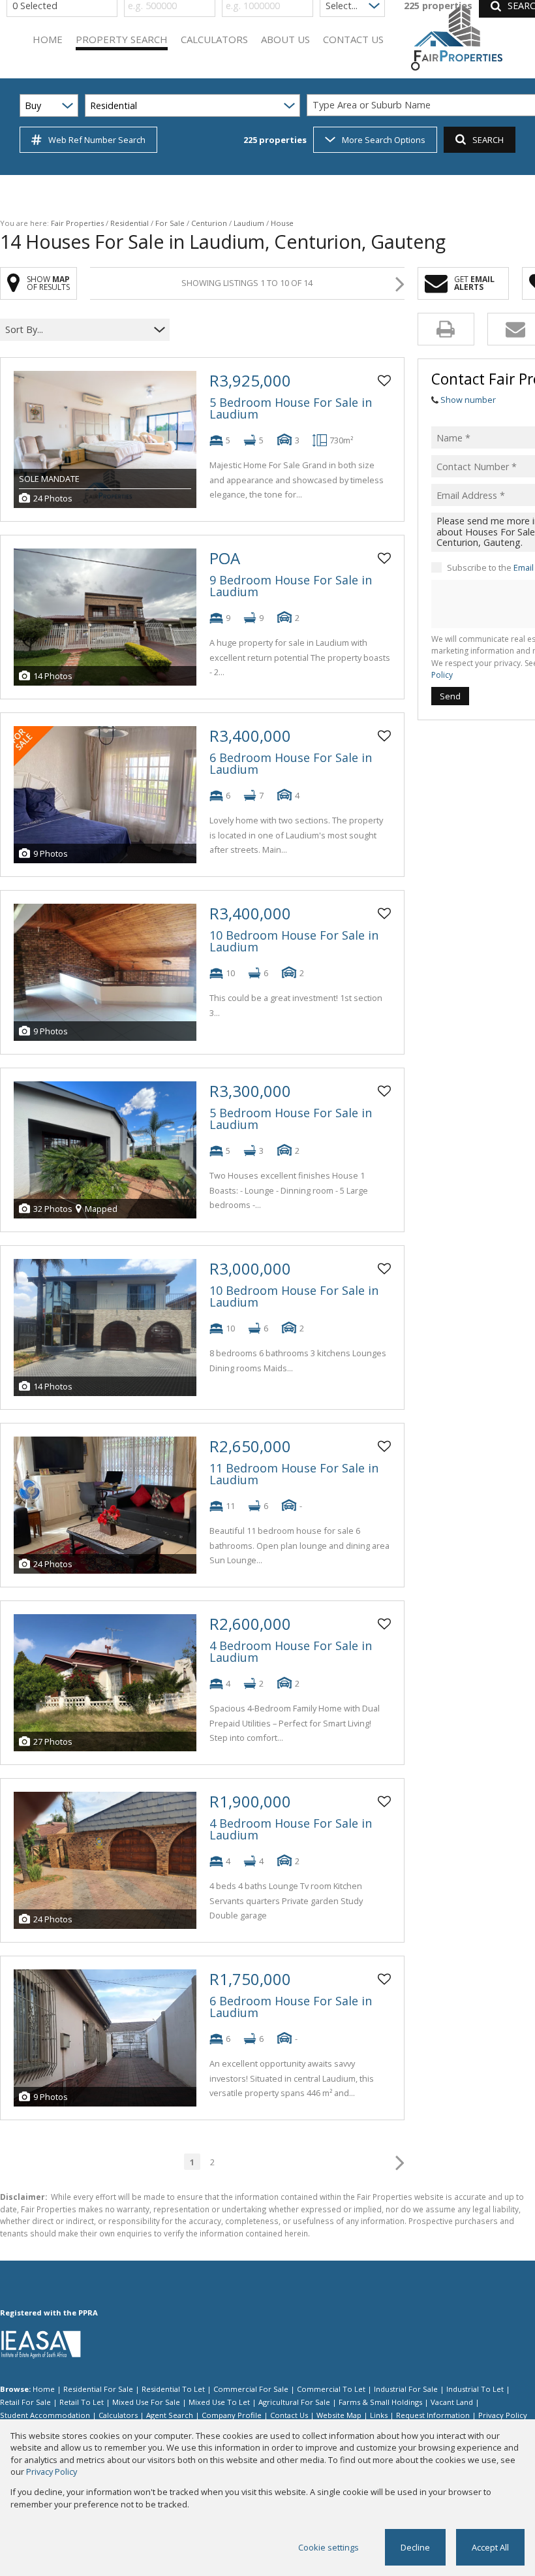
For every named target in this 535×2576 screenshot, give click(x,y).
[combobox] (77, 329)
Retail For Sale (25, 2402)
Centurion (209, 223)
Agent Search (170, 2415)
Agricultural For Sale (294, 2402)
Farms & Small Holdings (380, 2402)
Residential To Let (173, 2389)
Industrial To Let (475, 2389)
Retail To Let (82, 2402)
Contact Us (289, 2415)
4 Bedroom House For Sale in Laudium (291, 1651)
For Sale (170, 223)
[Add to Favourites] (384, 381)
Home (44, 2389)
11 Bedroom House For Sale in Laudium (294, 1474)
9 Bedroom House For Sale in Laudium (291, 586)
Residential (130, 223)
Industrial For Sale (406, 2389)
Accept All (490, 2547)
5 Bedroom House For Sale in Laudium (291, 408)
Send (450, 696)
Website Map (339, 2415)
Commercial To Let (331, 2389)
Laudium (249, 223)
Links (379, 2415)
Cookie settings (329, 2547)
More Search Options (384, 140)
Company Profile (232, 2415)
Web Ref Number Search (97, 140)
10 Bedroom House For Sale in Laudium (294, 941)
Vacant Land (452, 2402)
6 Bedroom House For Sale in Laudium (291, 763)
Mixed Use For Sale (146, 2402)
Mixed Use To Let (219, 2402)
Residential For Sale (98, 2389)
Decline (415, 2547)
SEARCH (488, 140)
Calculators (118, 2415)
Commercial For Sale (251, 2389)
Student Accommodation (45, 2415)
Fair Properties (77, 223)
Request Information (433, 2415)
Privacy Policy (503, 2415)
